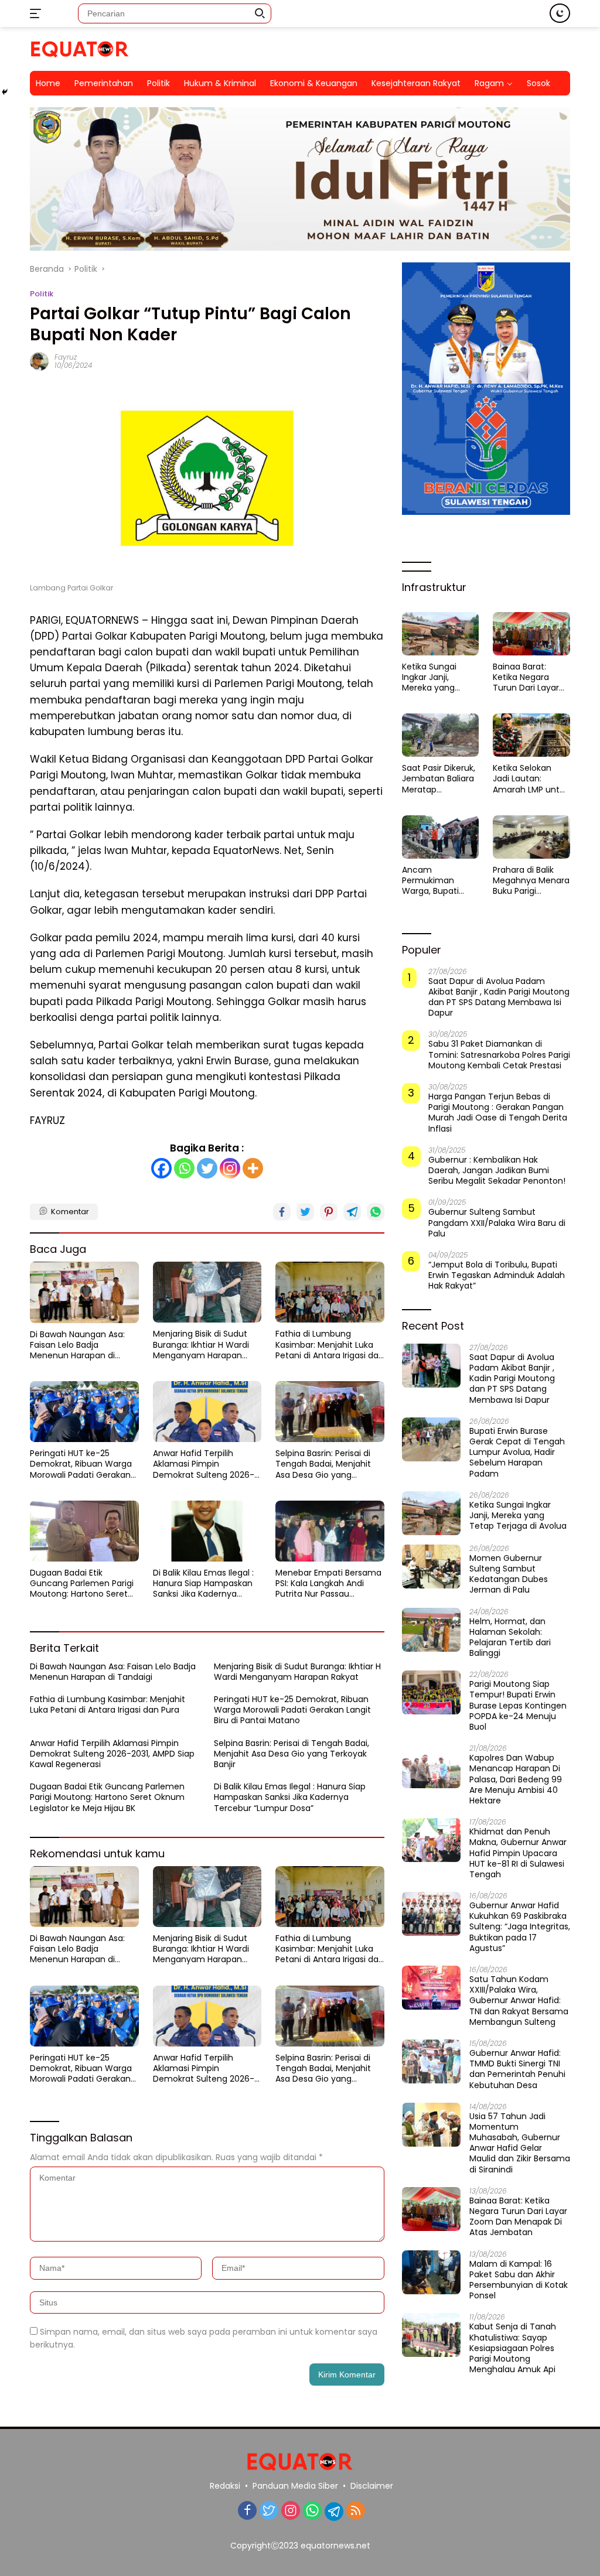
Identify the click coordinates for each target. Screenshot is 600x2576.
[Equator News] (80, 48)
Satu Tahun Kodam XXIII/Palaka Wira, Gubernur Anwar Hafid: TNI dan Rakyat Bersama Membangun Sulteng (519, 2001)
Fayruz (66, 357)
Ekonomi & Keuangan (314, 83)
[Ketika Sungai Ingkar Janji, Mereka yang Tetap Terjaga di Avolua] (441, 634)
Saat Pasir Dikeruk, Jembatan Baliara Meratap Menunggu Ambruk (439, 779)
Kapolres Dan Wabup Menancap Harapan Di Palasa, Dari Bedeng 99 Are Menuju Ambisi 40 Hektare (516, 1779)
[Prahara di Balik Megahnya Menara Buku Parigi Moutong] (531, 837)
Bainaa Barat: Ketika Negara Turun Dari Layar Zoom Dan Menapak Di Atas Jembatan (527, 677)
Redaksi (225, 2486)
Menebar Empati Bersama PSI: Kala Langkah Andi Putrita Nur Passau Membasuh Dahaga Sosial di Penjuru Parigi (328, 1583)
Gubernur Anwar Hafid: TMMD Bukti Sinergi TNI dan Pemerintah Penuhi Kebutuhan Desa (517, 2069)
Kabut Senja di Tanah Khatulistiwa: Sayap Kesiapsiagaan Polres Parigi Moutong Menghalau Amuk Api (513, 2348)
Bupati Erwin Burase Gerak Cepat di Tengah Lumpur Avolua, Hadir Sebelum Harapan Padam (517, 1452)
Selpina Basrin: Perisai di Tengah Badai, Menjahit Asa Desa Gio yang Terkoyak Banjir (323, 1464)
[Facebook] (161, 1168)
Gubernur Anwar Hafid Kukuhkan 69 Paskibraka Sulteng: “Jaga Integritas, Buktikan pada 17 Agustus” (520, 1927)
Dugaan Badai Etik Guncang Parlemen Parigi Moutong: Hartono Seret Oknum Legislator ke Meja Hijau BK (82, 1583)
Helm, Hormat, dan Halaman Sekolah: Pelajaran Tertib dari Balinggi (510, 1637)
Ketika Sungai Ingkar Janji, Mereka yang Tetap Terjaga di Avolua (436, 677)
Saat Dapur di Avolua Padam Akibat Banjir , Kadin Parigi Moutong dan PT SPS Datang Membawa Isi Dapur (499, 997)
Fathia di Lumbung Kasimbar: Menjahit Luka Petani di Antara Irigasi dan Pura (330, 1345)
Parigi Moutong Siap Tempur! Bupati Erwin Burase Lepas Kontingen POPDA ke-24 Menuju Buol (518, 1705)
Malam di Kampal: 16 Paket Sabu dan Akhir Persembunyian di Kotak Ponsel (519, 2280)
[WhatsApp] (312, 2511)
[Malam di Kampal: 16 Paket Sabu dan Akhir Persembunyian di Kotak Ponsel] (431, 2272)
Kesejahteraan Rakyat (416, 83)
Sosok (538, 83)
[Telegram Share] (352, 1212)
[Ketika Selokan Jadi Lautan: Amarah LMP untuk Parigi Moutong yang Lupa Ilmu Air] (531, 735)
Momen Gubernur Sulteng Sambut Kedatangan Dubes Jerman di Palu (509, 1574)
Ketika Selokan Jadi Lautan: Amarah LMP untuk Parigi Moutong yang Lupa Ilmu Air (531, 779)
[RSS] (356, 2511)
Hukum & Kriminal (220, 83)
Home (48, 83)
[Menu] (38, 13)
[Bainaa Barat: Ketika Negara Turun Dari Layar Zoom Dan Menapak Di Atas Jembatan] (531, 634)
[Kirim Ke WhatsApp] (376, 1212)
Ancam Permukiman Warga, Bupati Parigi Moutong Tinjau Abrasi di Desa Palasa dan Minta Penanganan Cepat (436, 881)
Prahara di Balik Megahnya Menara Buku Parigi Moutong (531, 881)
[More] (253, 1168)
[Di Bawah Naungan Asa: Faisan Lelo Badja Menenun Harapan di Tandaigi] (84, 1292)
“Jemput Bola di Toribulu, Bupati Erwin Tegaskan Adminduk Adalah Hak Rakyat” (497, 1275)
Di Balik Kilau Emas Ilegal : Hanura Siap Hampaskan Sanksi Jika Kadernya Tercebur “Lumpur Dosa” (203, 1583)
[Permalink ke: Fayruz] (39, 361)
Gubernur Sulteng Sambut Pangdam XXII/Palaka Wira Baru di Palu (497, 1223)
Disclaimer (372, 2486)
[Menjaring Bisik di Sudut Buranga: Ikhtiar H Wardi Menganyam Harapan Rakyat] (207, 1292)
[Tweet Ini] (305, 1212)
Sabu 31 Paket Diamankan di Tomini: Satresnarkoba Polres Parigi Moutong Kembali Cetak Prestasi (499, 1055)
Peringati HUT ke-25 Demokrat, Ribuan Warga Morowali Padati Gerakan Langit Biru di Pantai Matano (81, 1464)
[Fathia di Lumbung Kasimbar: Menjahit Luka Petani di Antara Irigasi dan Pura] (330, 1292)
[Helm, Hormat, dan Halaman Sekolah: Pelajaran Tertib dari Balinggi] (431, 1630)
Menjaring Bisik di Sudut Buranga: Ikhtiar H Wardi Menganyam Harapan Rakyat (201, 1345)
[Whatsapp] (184, 1168)
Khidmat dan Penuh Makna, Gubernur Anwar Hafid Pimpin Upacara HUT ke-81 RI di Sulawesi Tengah (518, 1853)
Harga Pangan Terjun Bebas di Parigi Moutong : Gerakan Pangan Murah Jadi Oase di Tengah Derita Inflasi (498, 1113)
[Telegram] (334, 2512)
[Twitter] (207, 1168)
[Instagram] (230, 1168)
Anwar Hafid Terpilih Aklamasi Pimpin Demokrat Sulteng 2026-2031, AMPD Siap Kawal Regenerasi (204, 1464)
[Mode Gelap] (560, 13)
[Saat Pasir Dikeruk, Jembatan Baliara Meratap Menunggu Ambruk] (441, 735)
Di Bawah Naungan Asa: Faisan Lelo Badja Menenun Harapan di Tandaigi (77, 1345)
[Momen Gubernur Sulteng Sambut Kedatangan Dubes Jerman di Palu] (431, 1567)
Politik (158, 83)
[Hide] (5, 92)
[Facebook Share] (282, 1212)
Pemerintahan (104, 83)
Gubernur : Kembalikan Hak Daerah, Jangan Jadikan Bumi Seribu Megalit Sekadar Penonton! (497, 1171)
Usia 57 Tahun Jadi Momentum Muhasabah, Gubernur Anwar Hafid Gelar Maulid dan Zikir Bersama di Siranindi (520, 2143)
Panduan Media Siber (295, 2486)
